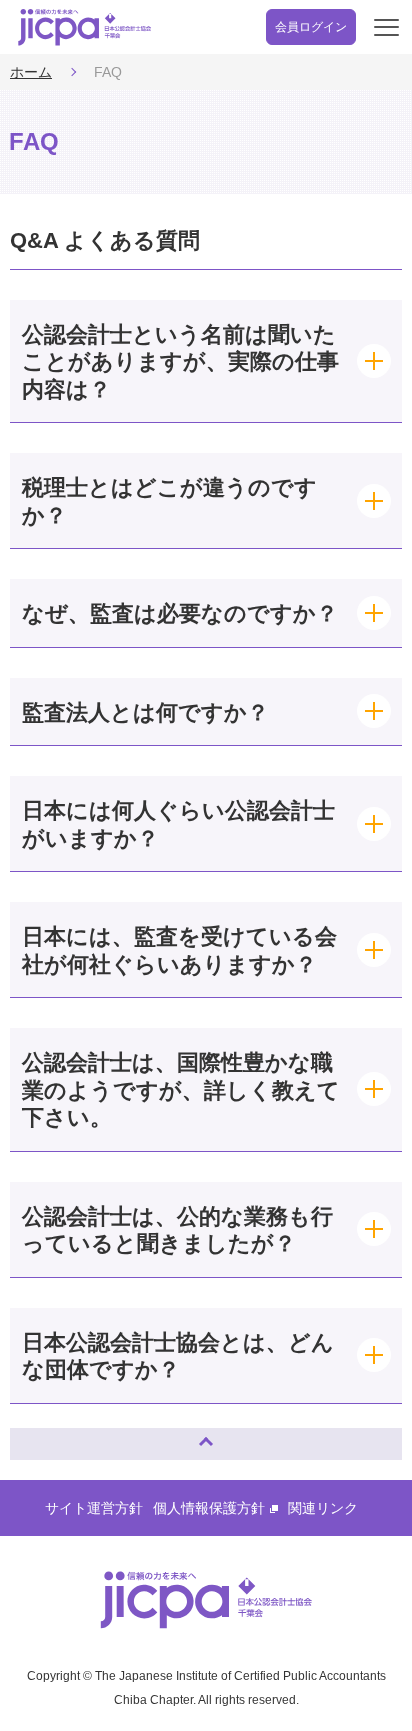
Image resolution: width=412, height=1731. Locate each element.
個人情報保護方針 (209, 1508)
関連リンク (323, 1508)
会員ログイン (311, 27)
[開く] (206, 361)
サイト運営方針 (94, 1508)
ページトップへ (45, 1435)
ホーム (31, 72)
